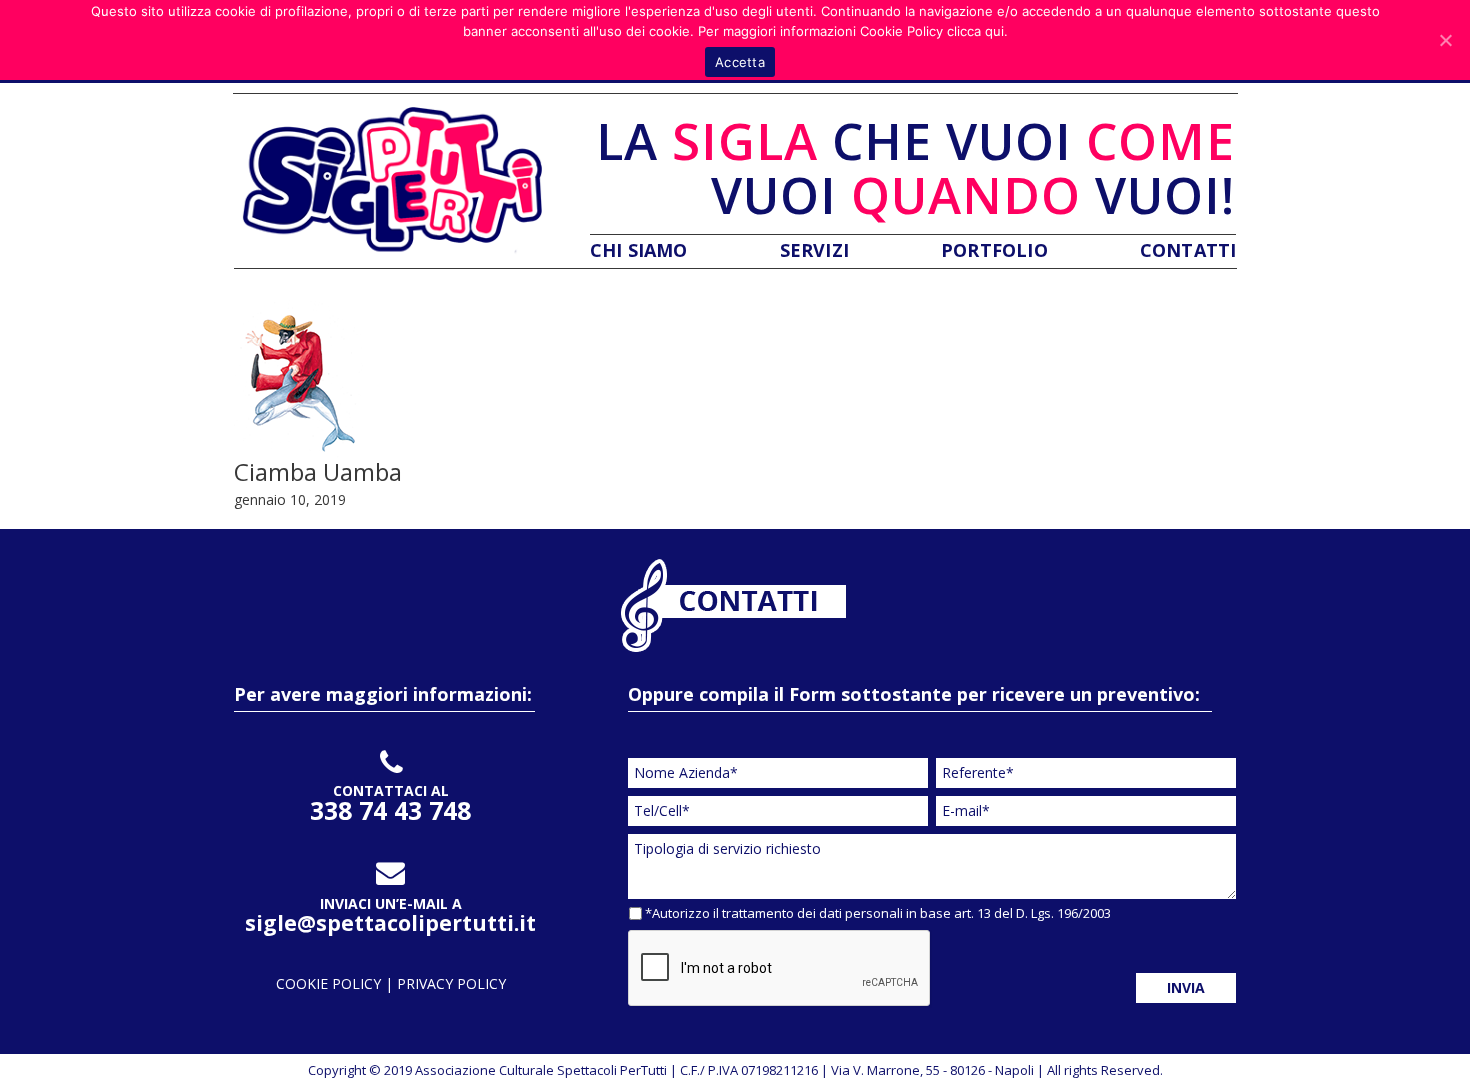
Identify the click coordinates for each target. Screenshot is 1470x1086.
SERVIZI (814, 250)
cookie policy (330, 983)
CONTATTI (1188, 250)
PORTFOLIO (994, 250)
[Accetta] (1445, 40)
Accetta (740, 62)
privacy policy (451, 983)
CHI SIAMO (639, 250)
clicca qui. (977, 31)
